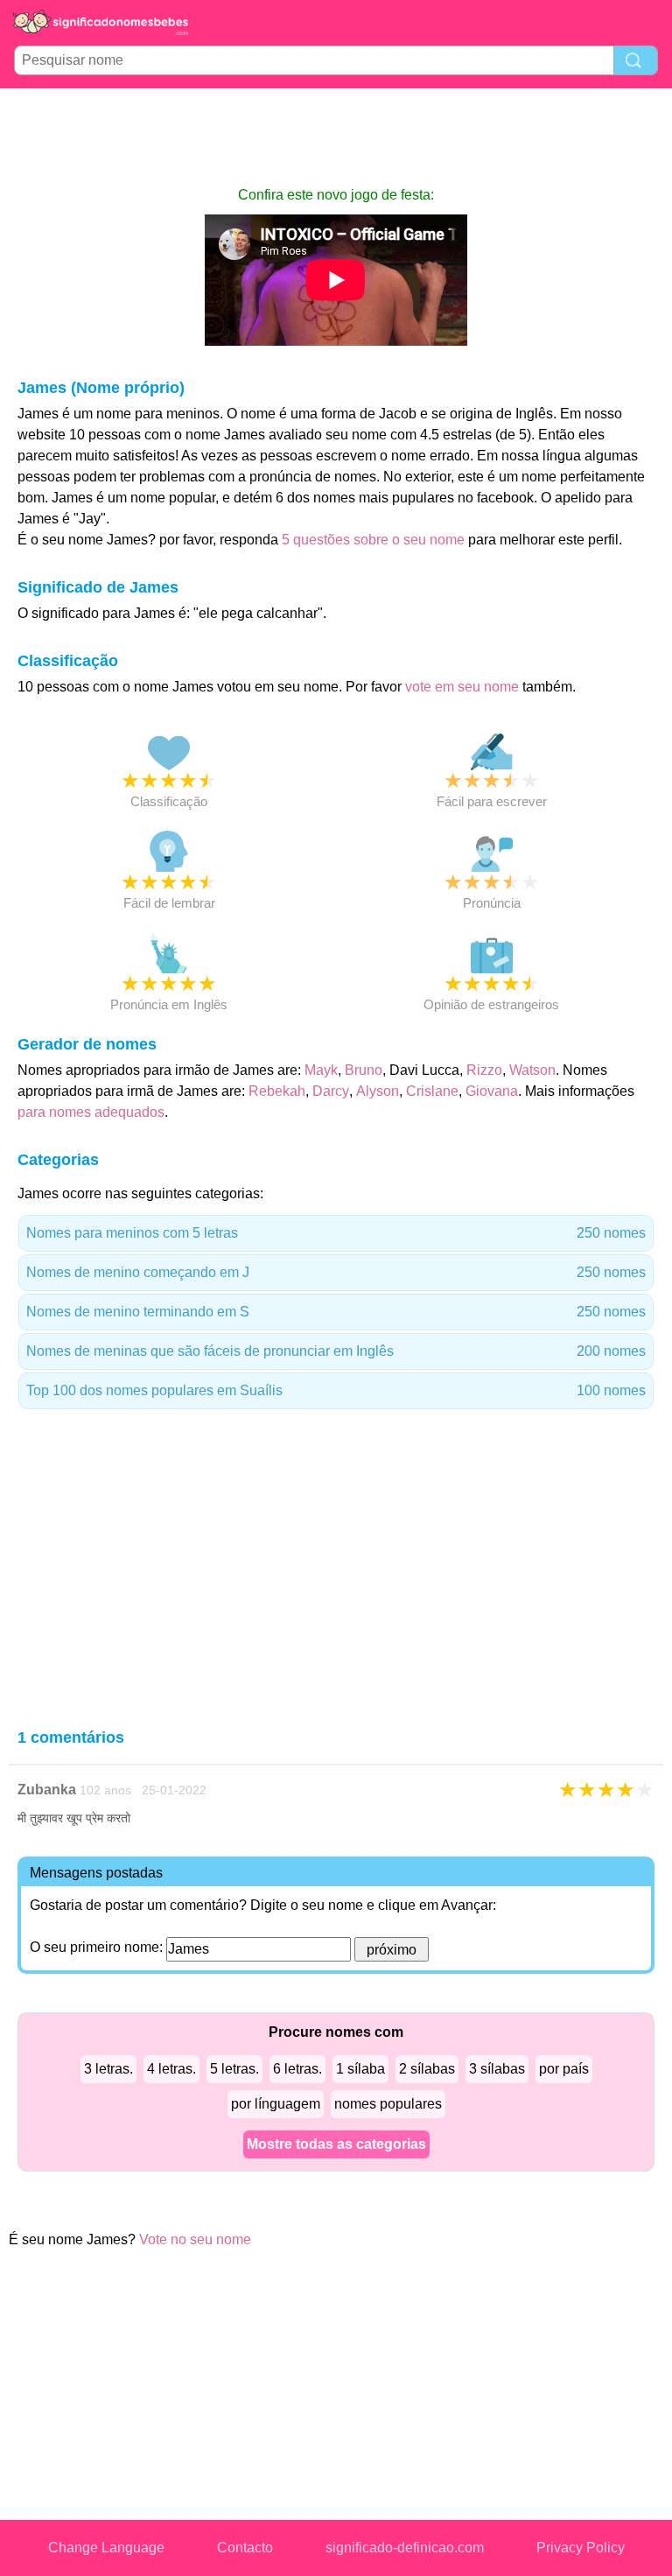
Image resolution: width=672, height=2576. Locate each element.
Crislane (432, 1091)
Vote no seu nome (195, 2239)
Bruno (364, 1070)
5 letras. (234, 2069)
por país (564, 2069)
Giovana (492, 1091)
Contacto (245, 2548)
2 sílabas (427, 2069)
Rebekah (277, 1091)
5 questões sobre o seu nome (373, 540)
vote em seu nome (462, 687)
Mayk (321, 1070)
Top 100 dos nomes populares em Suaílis (336, 1390)
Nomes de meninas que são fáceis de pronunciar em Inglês (336, 1351)
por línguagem (276, 2104)
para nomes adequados (91, 1112)
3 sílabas (497, 2069)
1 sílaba (360, 2069)
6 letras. (297, 2069)
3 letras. (108, 2069)
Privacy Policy (581, 2548)
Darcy (331, 1091)
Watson (532, 1070)
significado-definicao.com (405, 2548)
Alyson (378, 1091)
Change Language (106, 2548)
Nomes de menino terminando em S (336, 1312)
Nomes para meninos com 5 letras (336, 1233)
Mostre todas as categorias (336, 2144)
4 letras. (171, 2069)
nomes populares (388, 2104)
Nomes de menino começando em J (336, 1272)
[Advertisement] (336, 137)
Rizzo (484, 1070)
